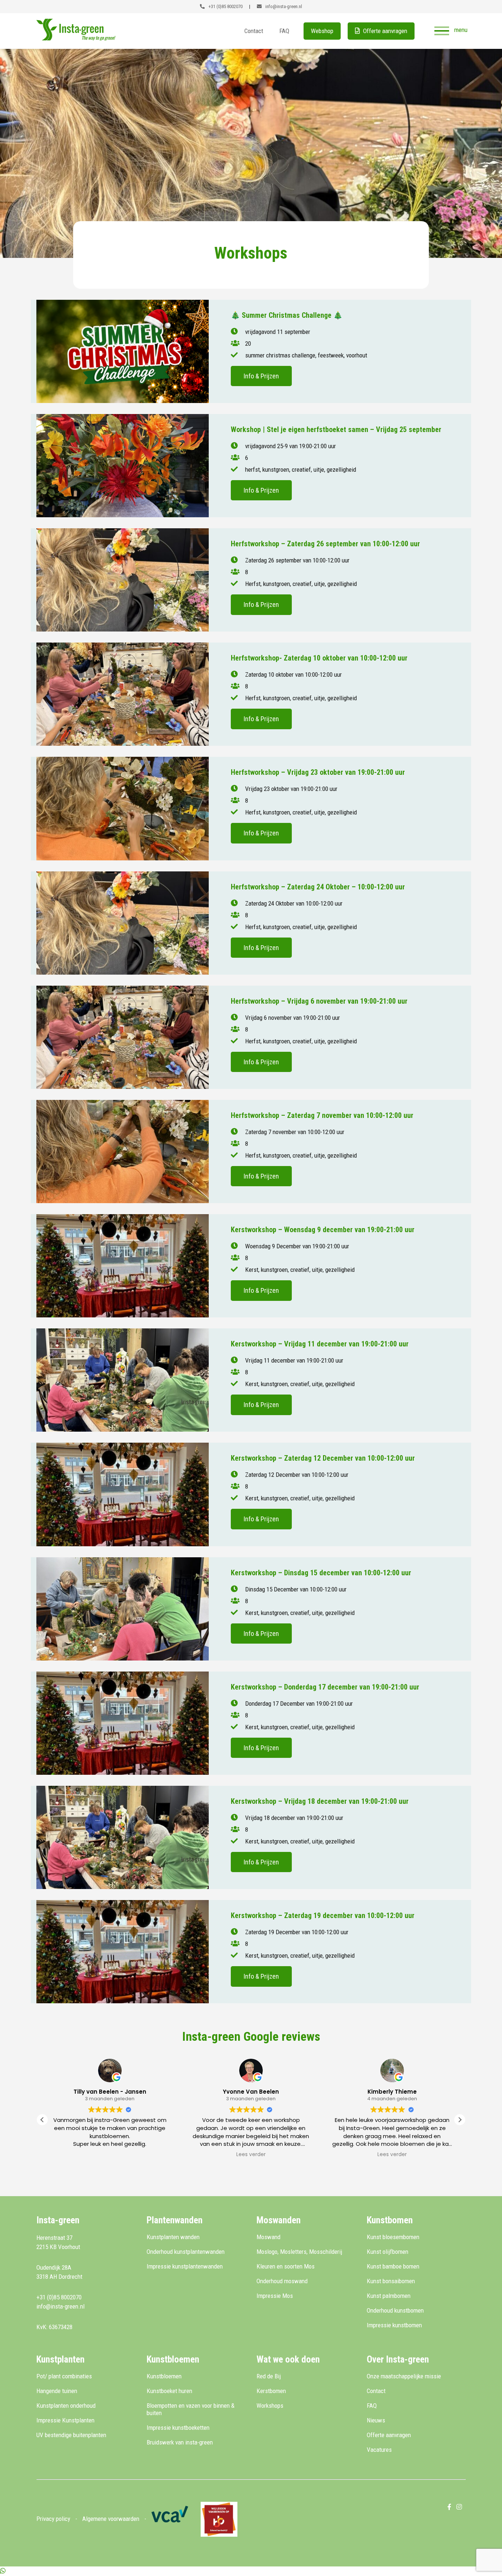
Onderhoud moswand (282, 2281)
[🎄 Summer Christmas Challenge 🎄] (123, 351)
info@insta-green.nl (283, 6)
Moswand (268, 2237)
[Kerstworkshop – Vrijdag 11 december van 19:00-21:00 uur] (123, 1380)
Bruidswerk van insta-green (180, 2442)
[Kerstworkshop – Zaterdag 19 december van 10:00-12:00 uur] (123, 1952)
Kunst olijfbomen (388, 2252)
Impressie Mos (275, 2296)
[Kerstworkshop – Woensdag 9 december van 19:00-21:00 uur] (123, 1266)
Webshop (322, 31)
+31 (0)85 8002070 (225, 6)
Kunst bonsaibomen (391, 2281)
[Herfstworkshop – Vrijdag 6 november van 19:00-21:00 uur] (123, 1037)
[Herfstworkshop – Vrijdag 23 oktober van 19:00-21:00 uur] (123, 808)
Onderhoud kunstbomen (395, 2310)
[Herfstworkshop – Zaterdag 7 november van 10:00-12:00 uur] (123, 1152)
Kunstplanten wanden (173, 2237)
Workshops (270, 2406)
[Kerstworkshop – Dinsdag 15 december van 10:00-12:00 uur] (123, 1609)
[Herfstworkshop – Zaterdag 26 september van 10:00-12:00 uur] (123, 580)
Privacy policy (53, 2519)
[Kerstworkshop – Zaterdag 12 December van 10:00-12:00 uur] (123, 1494)
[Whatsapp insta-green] (3, 2571)
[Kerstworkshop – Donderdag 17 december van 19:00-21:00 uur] (123, 1723)
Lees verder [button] (110, 2155)
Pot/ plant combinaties (64, 2376)
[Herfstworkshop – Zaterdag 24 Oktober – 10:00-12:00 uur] (123, 923)
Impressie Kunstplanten (65, 2420)
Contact (254, 31)
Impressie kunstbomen (394, 2325)
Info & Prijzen (261, 376)
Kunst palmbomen (389, 2296)
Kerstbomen (271, 2391)
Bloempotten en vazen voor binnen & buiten (191, 2409)
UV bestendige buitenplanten (71, 2435)
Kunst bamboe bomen (393, 2266)
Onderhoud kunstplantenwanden (186, 2252)
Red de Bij (269, 2376)
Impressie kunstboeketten (178, 2428)
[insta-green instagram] (459, 2507)
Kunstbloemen (164, 2376)
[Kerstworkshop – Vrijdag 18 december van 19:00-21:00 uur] (123, 1837)
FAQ (284, 31)
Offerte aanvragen (384, 31)
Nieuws (376, 2420)
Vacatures (379, 2450)
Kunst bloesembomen (393, 2237)
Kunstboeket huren (169, 2391)
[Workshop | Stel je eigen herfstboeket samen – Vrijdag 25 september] (123, 466)
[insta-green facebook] (449, 2507)
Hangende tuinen (57, 2391)
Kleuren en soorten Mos (286, 2266)
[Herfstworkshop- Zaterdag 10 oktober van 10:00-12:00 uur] (123, 694)
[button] (460, 2120)
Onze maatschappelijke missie (404, 2376)
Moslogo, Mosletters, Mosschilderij (299, 2252)
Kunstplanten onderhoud (66, 2406)
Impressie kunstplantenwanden (185, 2266)
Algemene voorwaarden (111, 2519)
